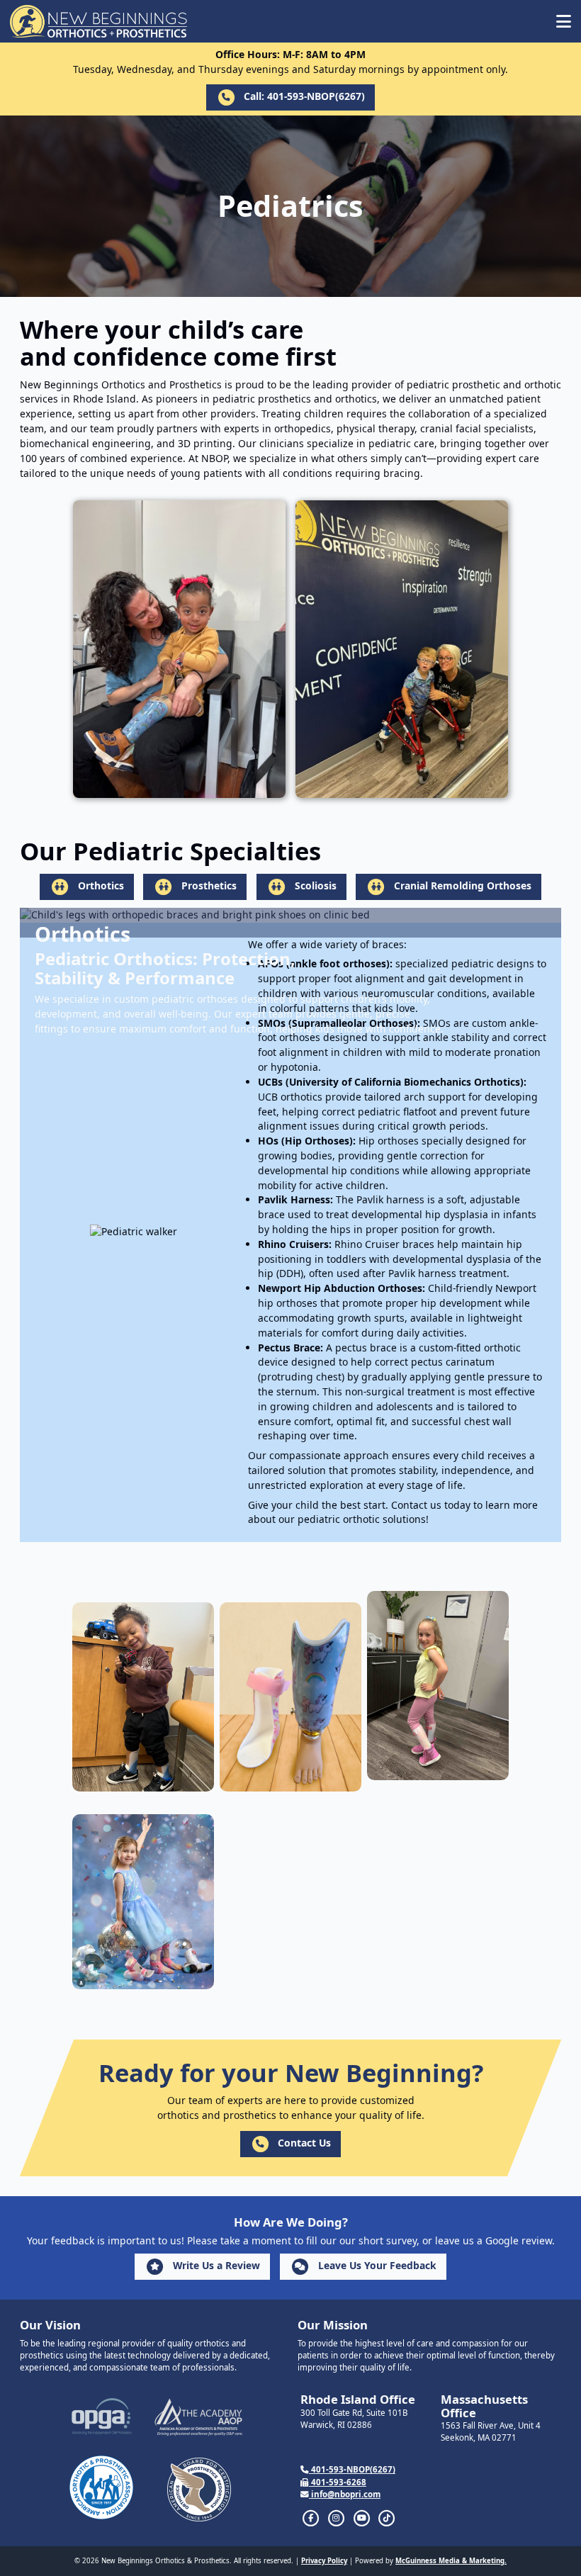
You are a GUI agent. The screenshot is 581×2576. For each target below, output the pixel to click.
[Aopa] (101, 2487)
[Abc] (199, 2490)
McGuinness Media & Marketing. (451, 2561)
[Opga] (102, 2417)
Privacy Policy (324, 2561)
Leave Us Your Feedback (376, 2265)
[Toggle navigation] (564, 21)
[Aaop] (199, 2417)
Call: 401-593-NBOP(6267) (303, 96)
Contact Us (303, 2143)
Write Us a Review (215, 2265)
